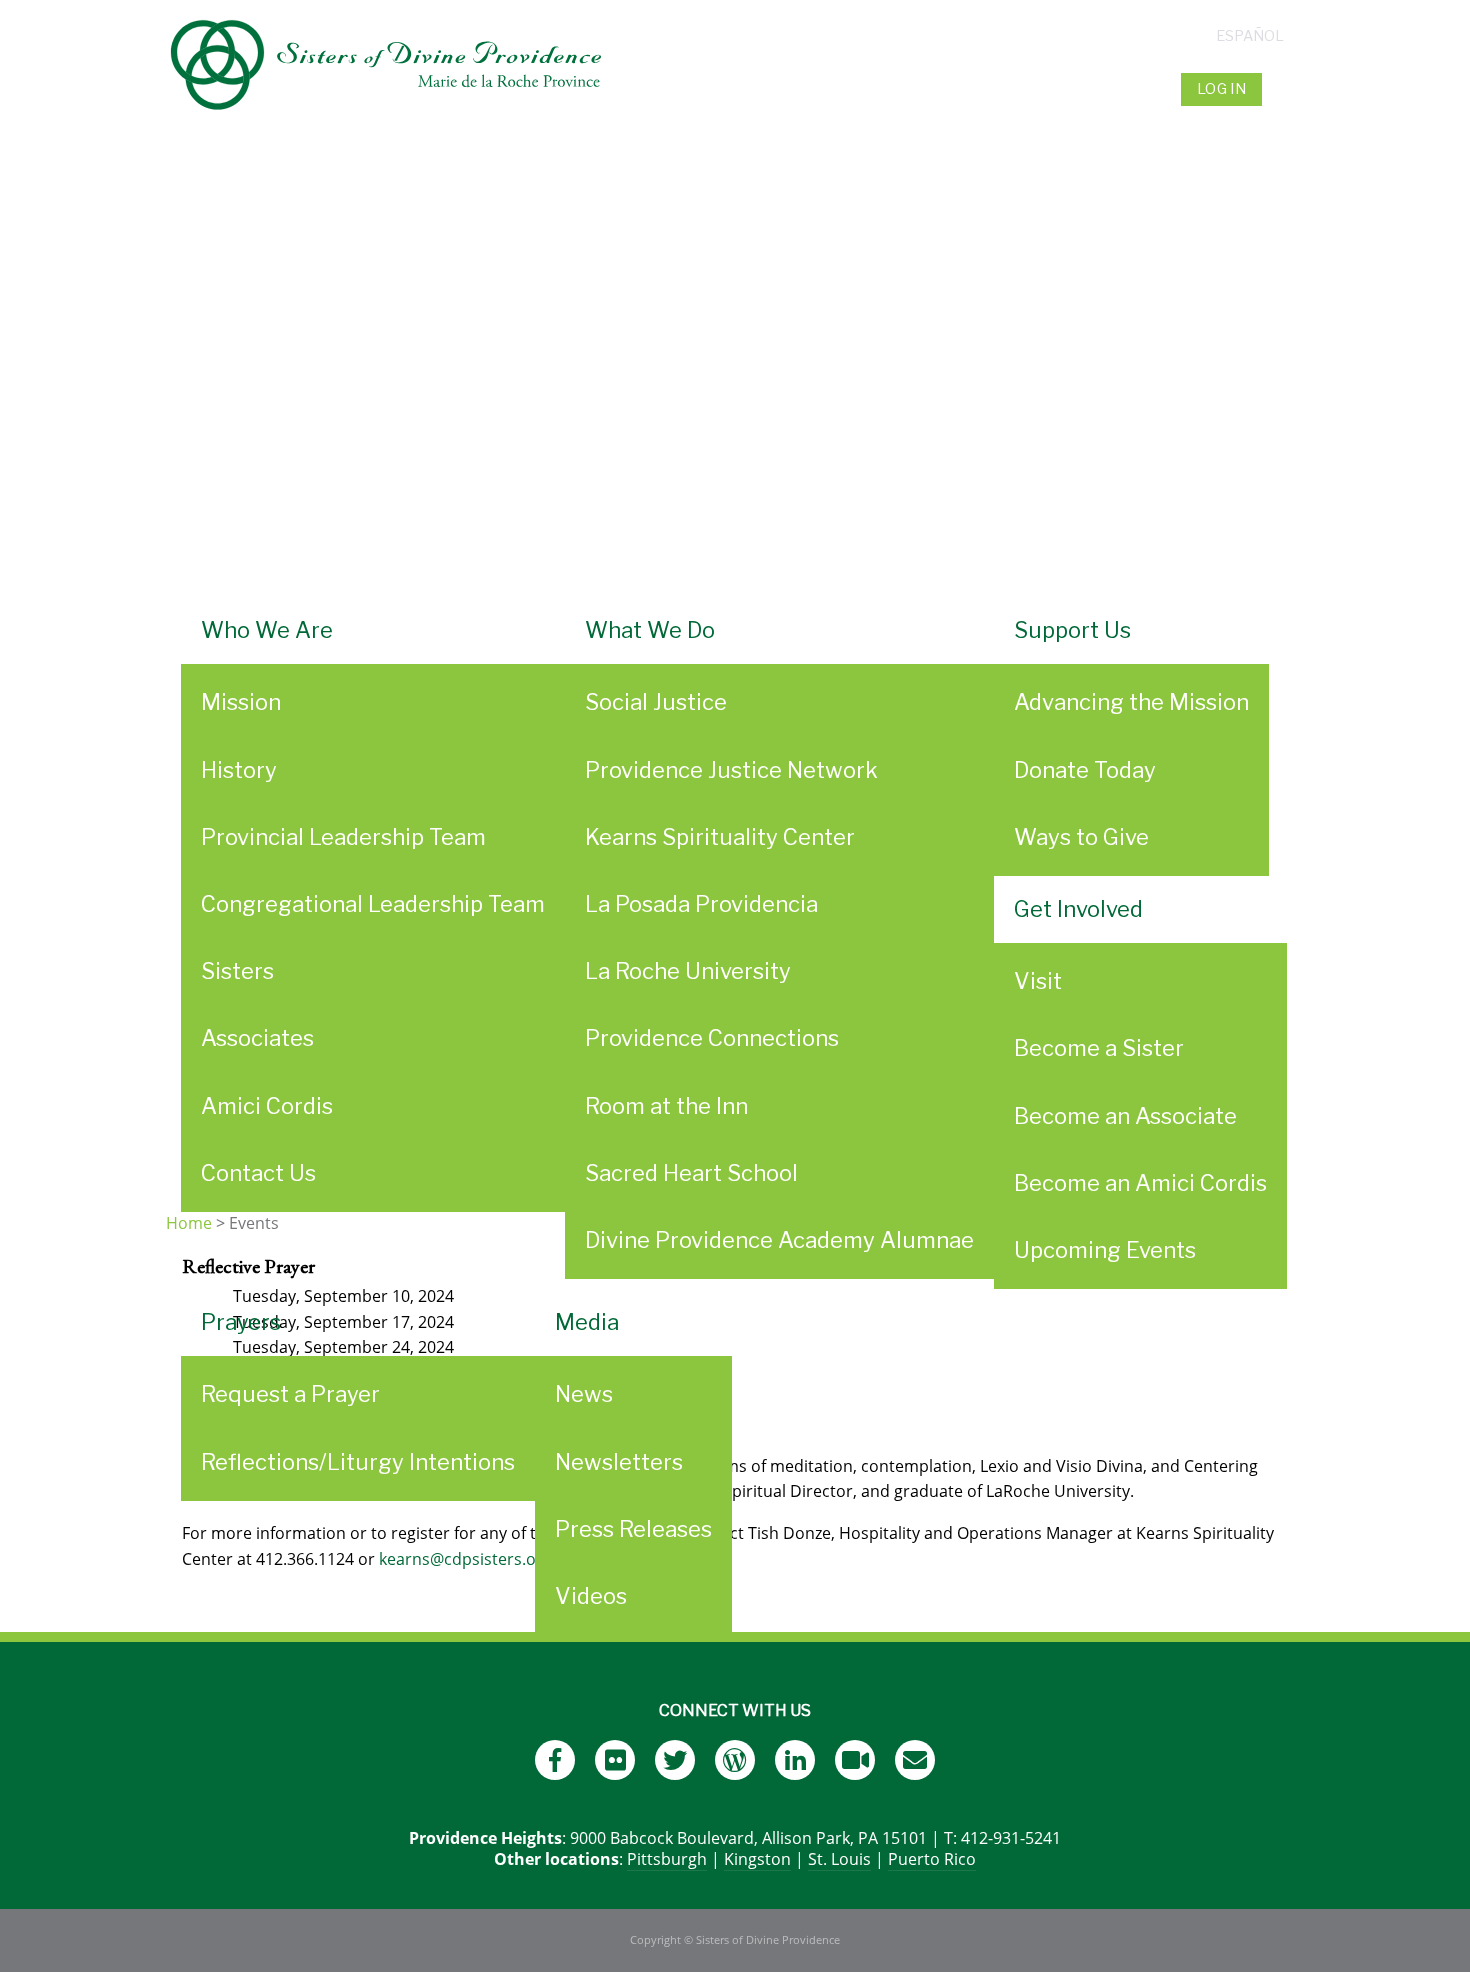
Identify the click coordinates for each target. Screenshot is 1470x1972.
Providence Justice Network (731, 770)
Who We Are (267, 630)
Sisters (237, 971)
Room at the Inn (666, 1106)
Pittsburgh (667, 1859)
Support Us (1072, 630)
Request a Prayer (290, 1394)
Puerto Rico (932, 1859)
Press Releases (633, 1529)
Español (1250, 36)
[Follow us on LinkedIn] (795, 1760)
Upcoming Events (1105, 1250)
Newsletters (619, 1462)
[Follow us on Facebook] (555, 1760)
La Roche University (688, 971)
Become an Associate (1125, 1116)
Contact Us (258, 1173)
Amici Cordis (267, 1106)
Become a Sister (1099, 1048)
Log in (1221, 89)
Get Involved (1078, 909)
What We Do (650, 630)
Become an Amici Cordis (1140, 1183)
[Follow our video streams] (855, 1760)
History (239, 770)
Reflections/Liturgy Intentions (358, 1462)
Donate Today (1085, 770)
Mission (241, 702)
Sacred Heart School (691, 1173)
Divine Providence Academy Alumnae (779, 1240)
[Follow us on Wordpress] (735, 1760)
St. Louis (839, 1859)
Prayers (241, 1322)
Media (587, 1322)
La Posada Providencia (701, 904)
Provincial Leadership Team (343, 837)
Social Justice (656, 702)
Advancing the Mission (1131, 702)
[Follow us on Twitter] (675, 1760)
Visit (1038, 981)
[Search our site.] (1285, 89)
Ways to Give (1081, 837)
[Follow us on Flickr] (615, 1760)
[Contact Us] (915, 1760)
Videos (591, 1596)
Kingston (757, 1859)
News (584, 1394)
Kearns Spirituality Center (720, 837)
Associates (257, 1038)
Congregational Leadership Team (373, 904)
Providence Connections (712, 1038)
